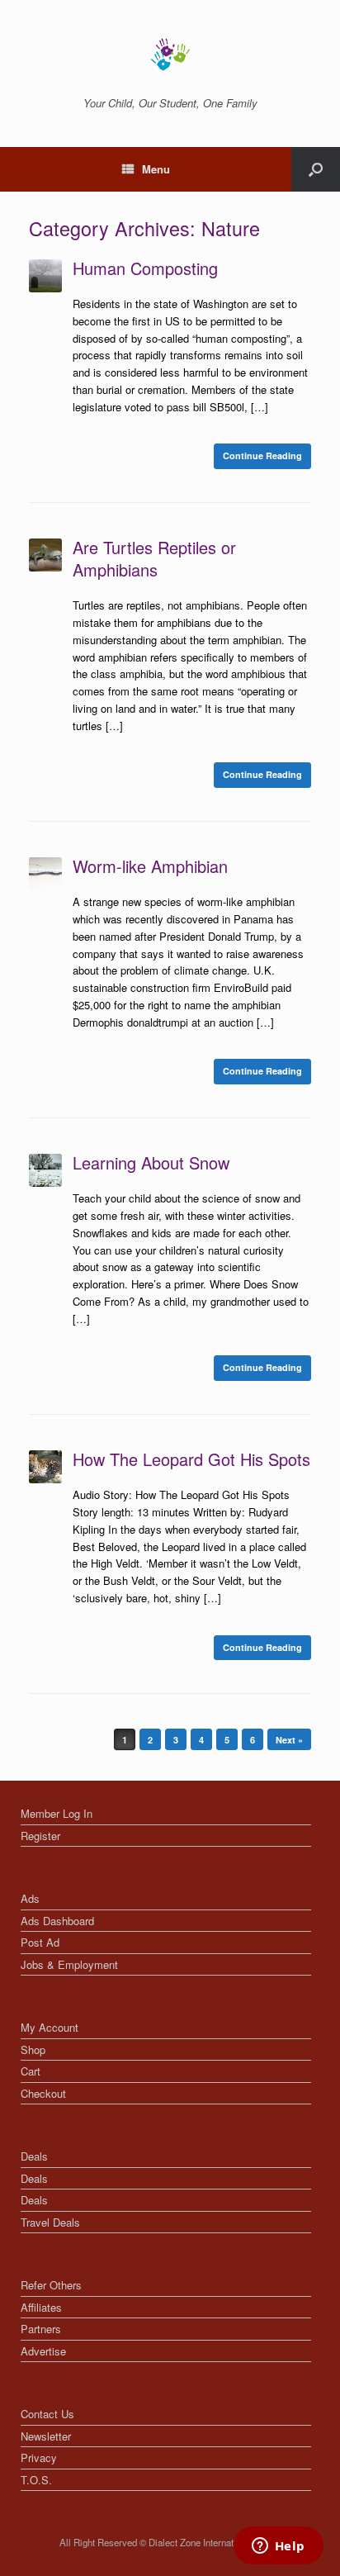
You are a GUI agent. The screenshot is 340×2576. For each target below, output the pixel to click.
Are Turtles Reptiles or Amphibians (154, 558)
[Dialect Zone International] (170, 55)
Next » (289, 1740)
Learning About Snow (151, 1162)
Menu (156, 169)
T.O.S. (36, 2480)
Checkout (43, 2093)
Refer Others (51, 2285)
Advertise (43, 2351)
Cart (31, 2071)
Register (40, 1836)
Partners (41, 2329)
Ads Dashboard (57, 1921)
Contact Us (47, 2414)
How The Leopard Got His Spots (191, 1459)
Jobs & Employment (69, 1964)
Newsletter (46, 2436)
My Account (50, 2027)
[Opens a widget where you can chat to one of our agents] (278, 2547)
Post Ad (40, 1942)
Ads (30, 1898)
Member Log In (57, 1813)
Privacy (39, 2457)
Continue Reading (262, 455)
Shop (33, 2049)
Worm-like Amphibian (150, 866)
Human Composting (145, 268)
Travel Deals (50, 2222)
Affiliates (41, 2307)
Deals (34, 2156)
